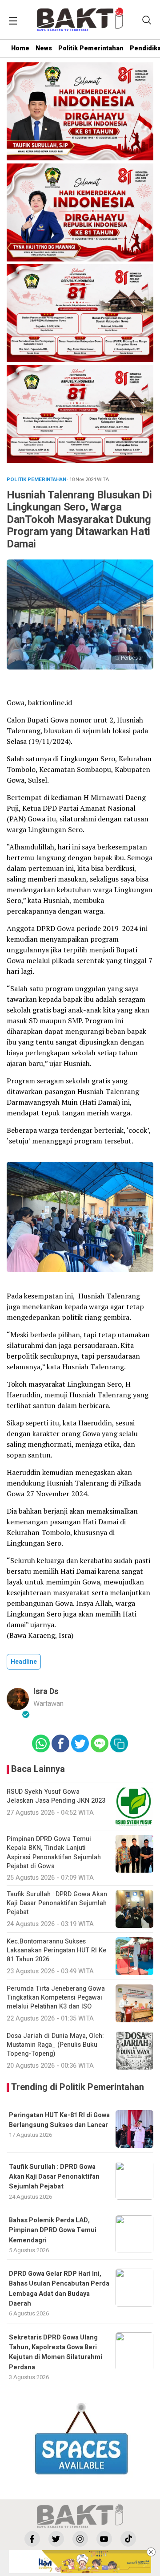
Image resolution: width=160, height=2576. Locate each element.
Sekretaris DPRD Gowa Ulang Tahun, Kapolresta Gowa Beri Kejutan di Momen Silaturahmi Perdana (56, 2352)
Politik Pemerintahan (91, 48)
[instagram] (80, 2539)
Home (20, 48)
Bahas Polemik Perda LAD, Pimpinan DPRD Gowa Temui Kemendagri (53, 2230)
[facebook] (32, 2539)
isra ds (46, 1692)
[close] (151, 2552)
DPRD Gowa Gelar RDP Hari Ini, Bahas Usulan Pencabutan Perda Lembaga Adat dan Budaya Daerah (59, 2289)
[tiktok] (128, 2539)
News (44, 48)
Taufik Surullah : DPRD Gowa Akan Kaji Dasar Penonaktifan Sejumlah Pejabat (54, 2177)
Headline (24, 1662)
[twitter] (56, 2539)
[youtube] (104, 2539)
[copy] (119, 1743)
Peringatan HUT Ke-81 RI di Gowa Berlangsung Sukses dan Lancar (59, 2120)
